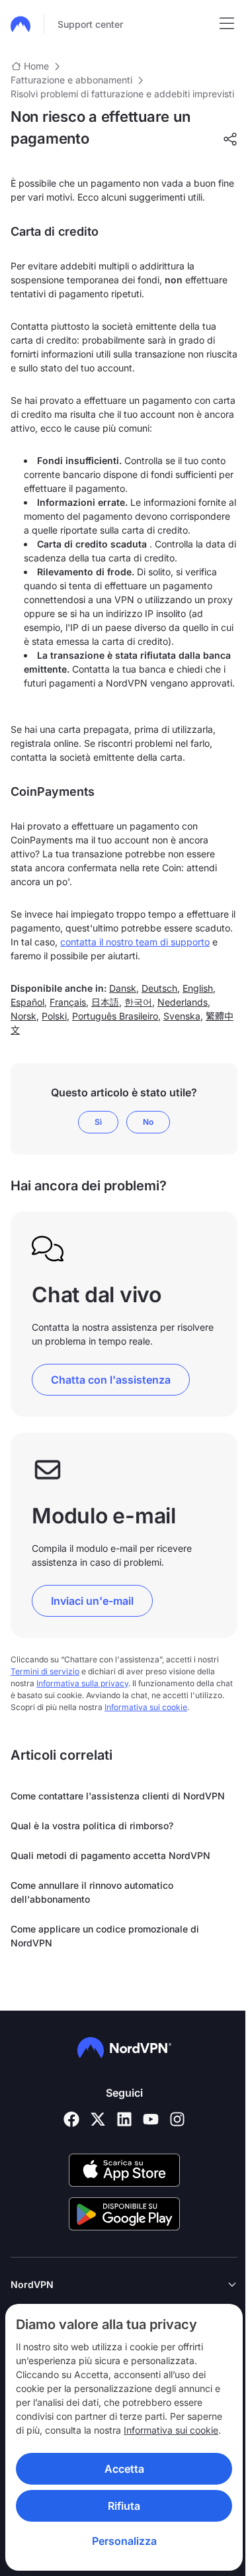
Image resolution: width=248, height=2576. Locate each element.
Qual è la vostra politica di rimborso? (92, 1826)
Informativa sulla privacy (82, 1683)
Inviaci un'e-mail (92, 1601)
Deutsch (159, 988)
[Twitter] (98, 2119)
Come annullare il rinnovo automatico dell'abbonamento (92, 1892)
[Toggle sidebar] (227, 24)
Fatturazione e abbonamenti (71, 80)
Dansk (123, 988)
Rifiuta (119, 2506)
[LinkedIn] (124, 2119)
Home (36, 66)
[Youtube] (151, 2119)
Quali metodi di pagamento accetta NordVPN (110, 1855)
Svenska (182, 1016)
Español (27, 1002)
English (198, 988)
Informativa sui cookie (171, 2430)
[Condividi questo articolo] (230, 139)
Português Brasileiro (115, 1016)
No (148, 1122)
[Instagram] (177, 2119)
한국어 (138, 1002)
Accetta (119, 2469)
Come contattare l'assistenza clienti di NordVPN (118, 1796)
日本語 (105, 1002)
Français (68, 1002)
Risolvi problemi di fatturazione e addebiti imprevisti (122, 94)
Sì (98, 1122)
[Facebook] (71, 2119)
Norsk (23, 1016)
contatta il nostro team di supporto (135, 942)
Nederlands (183, 1002)
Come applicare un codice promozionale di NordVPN (105, 1936)
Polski (54, 1016)
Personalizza (119, 2541)
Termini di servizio (45, 1671)
